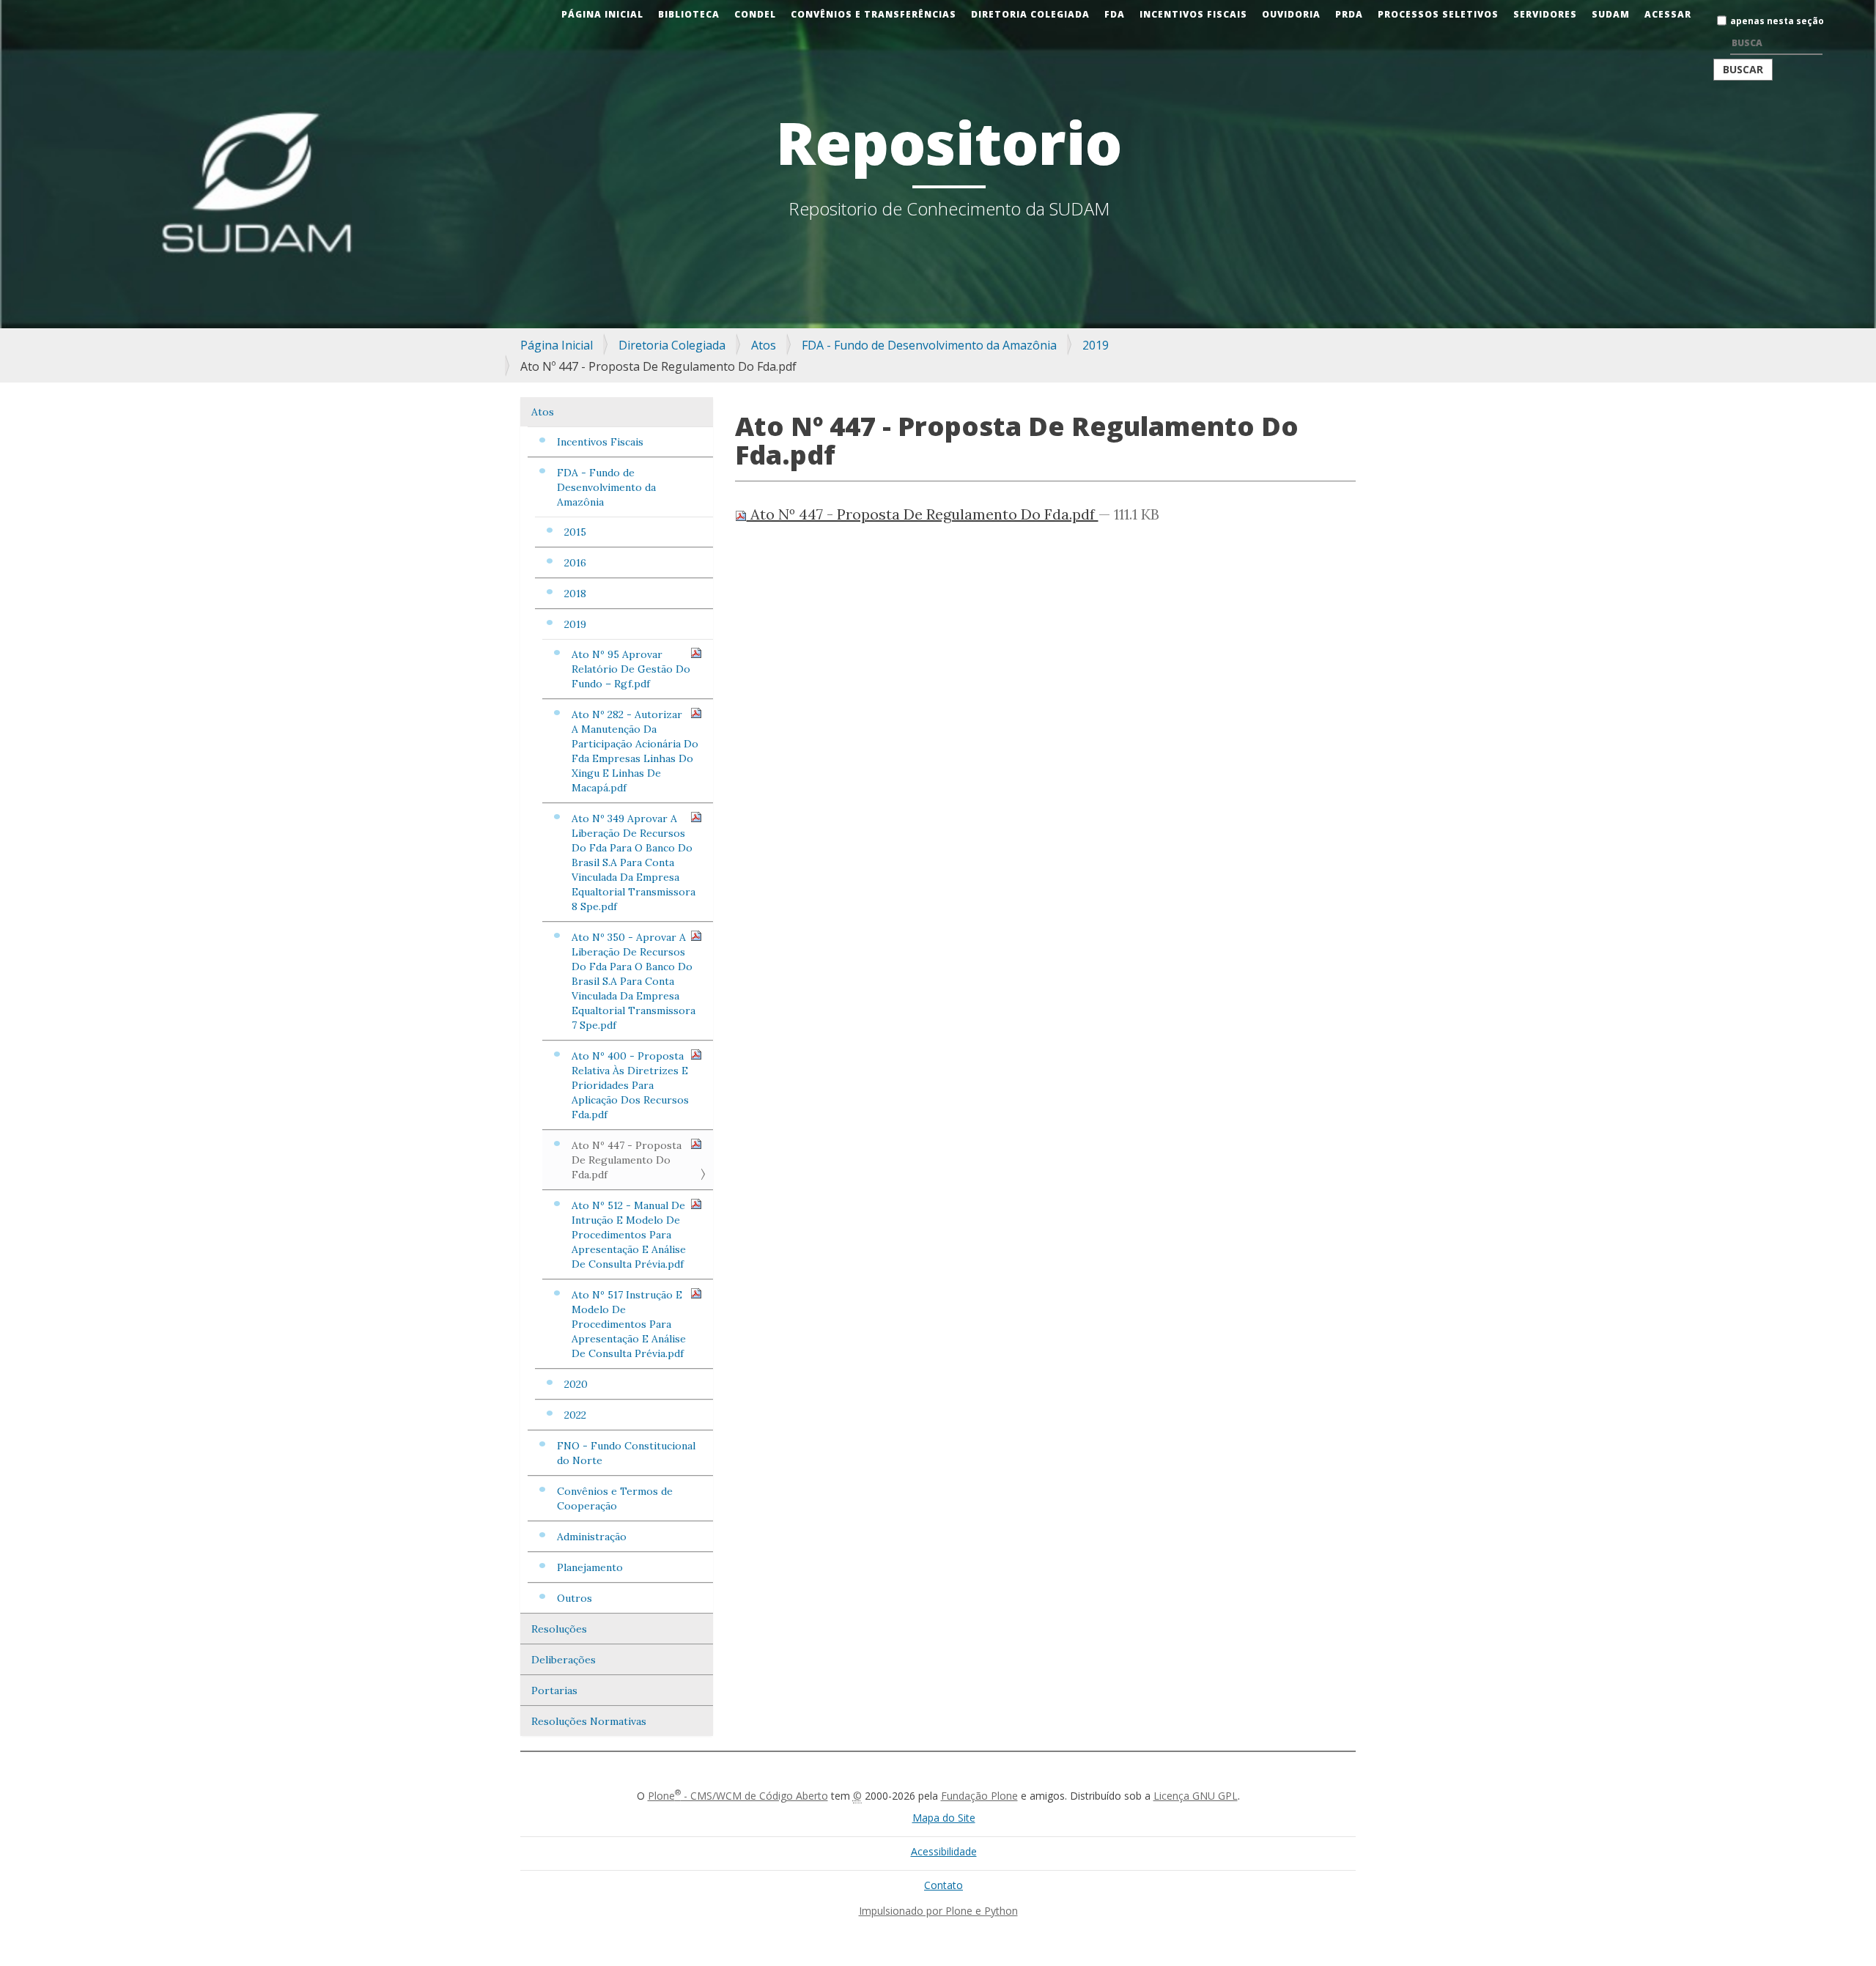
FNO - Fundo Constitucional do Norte (626, 1453)
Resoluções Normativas (589, 1721)
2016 (575, 563)
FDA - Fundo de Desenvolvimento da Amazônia (929, 345)
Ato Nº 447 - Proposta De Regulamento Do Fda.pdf (627, 1160)
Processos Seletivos (1438, 14)
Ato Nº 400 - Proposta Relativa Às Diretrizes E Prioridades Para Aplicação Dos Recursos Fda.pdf (630, 1085)
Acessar (1668, 14)
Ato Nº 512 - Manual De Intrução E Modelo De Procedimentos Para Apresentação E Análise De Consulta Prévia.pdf (629, 1235)
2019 (1096, 345)
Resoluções (559, 1629)
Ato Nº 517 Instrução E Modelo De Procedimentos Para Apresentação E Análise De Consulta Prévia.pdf (629, 1324)
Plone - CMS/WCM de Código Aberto (738, 1796)
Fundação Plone (979, 1796)
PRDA (1349, 14)
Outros (575, 1598)
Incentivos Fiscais (1193, 14)
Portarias (554, 1690)
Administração (592, 1537)
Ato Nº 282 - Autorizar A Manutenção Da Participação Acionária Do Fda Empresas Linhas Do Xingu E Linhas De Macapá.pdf (635, 751)
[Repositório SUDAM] (26, 10)
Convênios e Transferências (874, 14)
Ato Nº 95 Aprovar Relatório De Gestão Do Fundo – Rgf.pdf (631, 669)
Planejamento (590, 1567)
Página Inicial (602, 14)
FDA (1115, 14)
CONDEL (755, 14)
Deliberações (564, 1660)
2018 (575, 594)
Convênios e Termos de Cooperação (615, 1498)
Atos (764, 345)
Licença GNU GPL (1196, 1796)
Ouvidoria (1291, 14)
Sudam (1611, 14)
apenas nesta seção (1777, 21)
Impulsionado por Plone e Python (938, 1911)
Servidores (1545, 14)
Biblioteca (689, 14)
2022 (575, 1415)
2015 (575, 532)
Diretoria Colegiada (1030, 14)
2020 (576, 1384)
